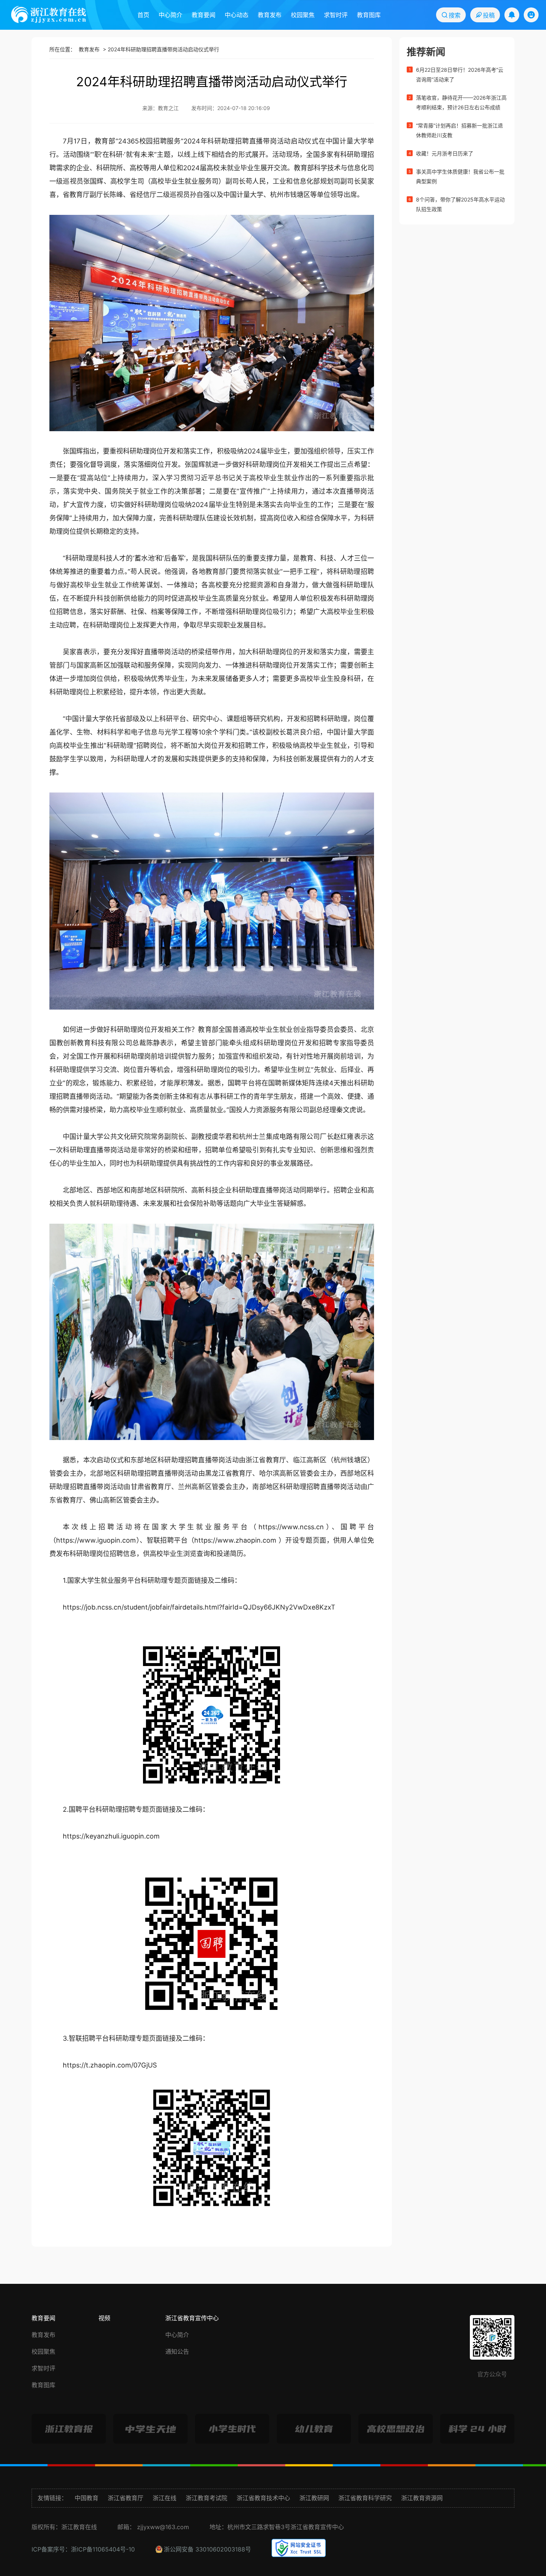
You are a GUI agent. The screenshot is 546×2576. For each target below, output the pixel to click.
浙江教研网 (314, 2498)
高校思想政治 (396, 2429)
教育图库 (369, 15)
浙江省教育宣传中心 (192, 2318)
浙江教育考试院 (207, 2498)
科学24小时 (477, 2429)
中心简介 (170, 15)
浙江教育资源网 (422, 2498)
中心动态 (237, 15)
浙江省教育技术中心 (263, 2498)
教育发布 (270, 15)
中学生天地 (151, 2429)
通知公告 (177, 2351)
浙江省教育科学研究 (365, 2498)
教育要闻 (204, 15)
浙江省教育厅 (126, 2498)
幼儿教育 (314, 2429)
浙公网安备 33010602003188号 (207, 2549)
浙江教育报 (69, 2429)
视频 (104, 2318)
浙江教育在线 (49, 14)
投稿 (488, 15)
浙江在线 (165, 2498)
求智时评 (336, 15)
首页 (143, 15)
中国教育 (87, 2498)
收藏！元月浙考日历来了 (445, 153)
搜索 (454, 15)
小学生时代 (232, 2429)
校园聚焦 (303, 15)
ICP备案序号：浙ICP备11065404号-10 (83, 2549)
